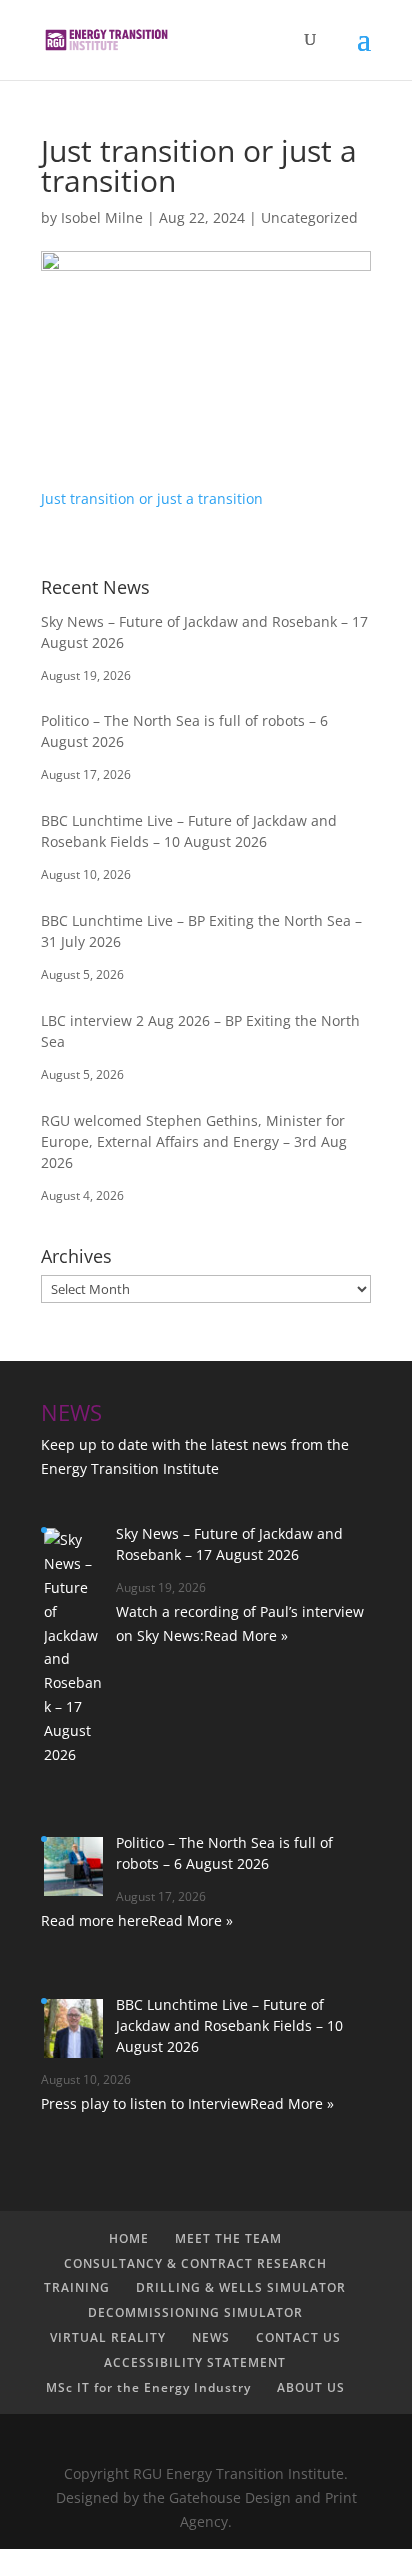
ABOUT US (311, 2387)
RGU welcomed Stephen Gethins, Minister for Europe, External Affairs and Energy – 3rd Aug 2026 (194, 1141)
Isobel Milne (102, 217)
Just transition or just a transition (152, 498)
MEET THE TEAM (228, 2238)
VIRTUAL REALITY (108, 2337)
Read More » (246, 1635)
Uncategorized (309, 217)
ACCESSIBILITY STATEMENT (195, 2362)
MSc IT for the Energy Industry (148, 2387)
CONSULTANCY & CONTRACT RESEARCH (195, 2263)
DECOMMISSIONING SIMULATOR (195, 2312)
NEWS (211, 2337)
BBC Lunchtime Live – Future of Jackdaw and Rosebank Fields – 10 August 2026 (229, 2025)
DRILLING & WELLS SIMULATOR (241, 2287)
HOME (129, 2238)
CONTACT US (298, 2337)
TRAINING (77, 2287)
